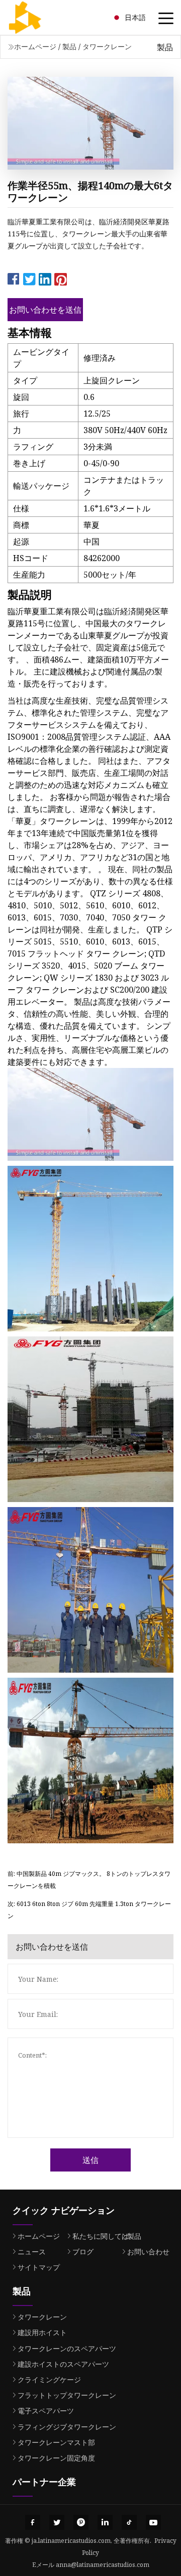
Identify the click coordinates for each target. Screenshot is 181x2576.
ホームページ (35, 46)
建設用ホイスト (42, 2332)
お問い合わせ (148, 2252)
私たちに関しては (101, 2236)
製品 (69, 46)
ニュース (32, 2252)
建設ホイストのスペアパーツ (63, 2364)
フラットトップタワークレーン (67, 2395)
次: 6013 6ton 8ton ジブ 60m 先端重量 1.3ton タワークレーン (89, 1910)
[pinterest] (81, 2522)
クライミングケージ (49, 2380)
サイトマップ (39, 2267)
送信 (90, 2160)
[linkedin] (105, 2522)
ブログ (83, 2252)
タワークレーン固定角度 (56, 2458)
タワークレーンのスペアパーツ (67, 2348)
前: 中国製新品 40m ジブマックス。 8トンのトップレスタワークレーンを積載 (89, 1880)
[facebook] (33, 2522)
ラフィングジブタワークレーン (67, 2427)
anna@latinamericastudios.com (103, 2565)
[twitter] (57, 2522)
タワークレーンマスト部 (56, 2442)
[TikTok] (129, 2522)
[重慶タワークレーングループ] (38, 18)
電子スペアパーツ (46, 2411)
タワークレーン (107, 46)
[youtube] (153, 2522)
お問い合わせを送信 (45, 310)
